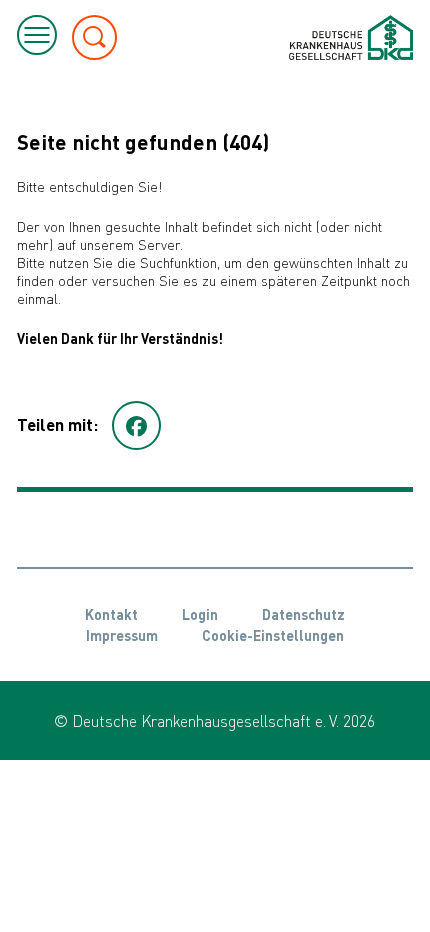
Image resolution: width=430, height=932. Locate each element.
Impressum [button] (122, 635)
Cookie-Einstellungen (273, 635)
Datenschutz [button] (303, 614)
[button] (136, 426)
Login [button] (200, 614)
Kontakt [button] (111, 614)
